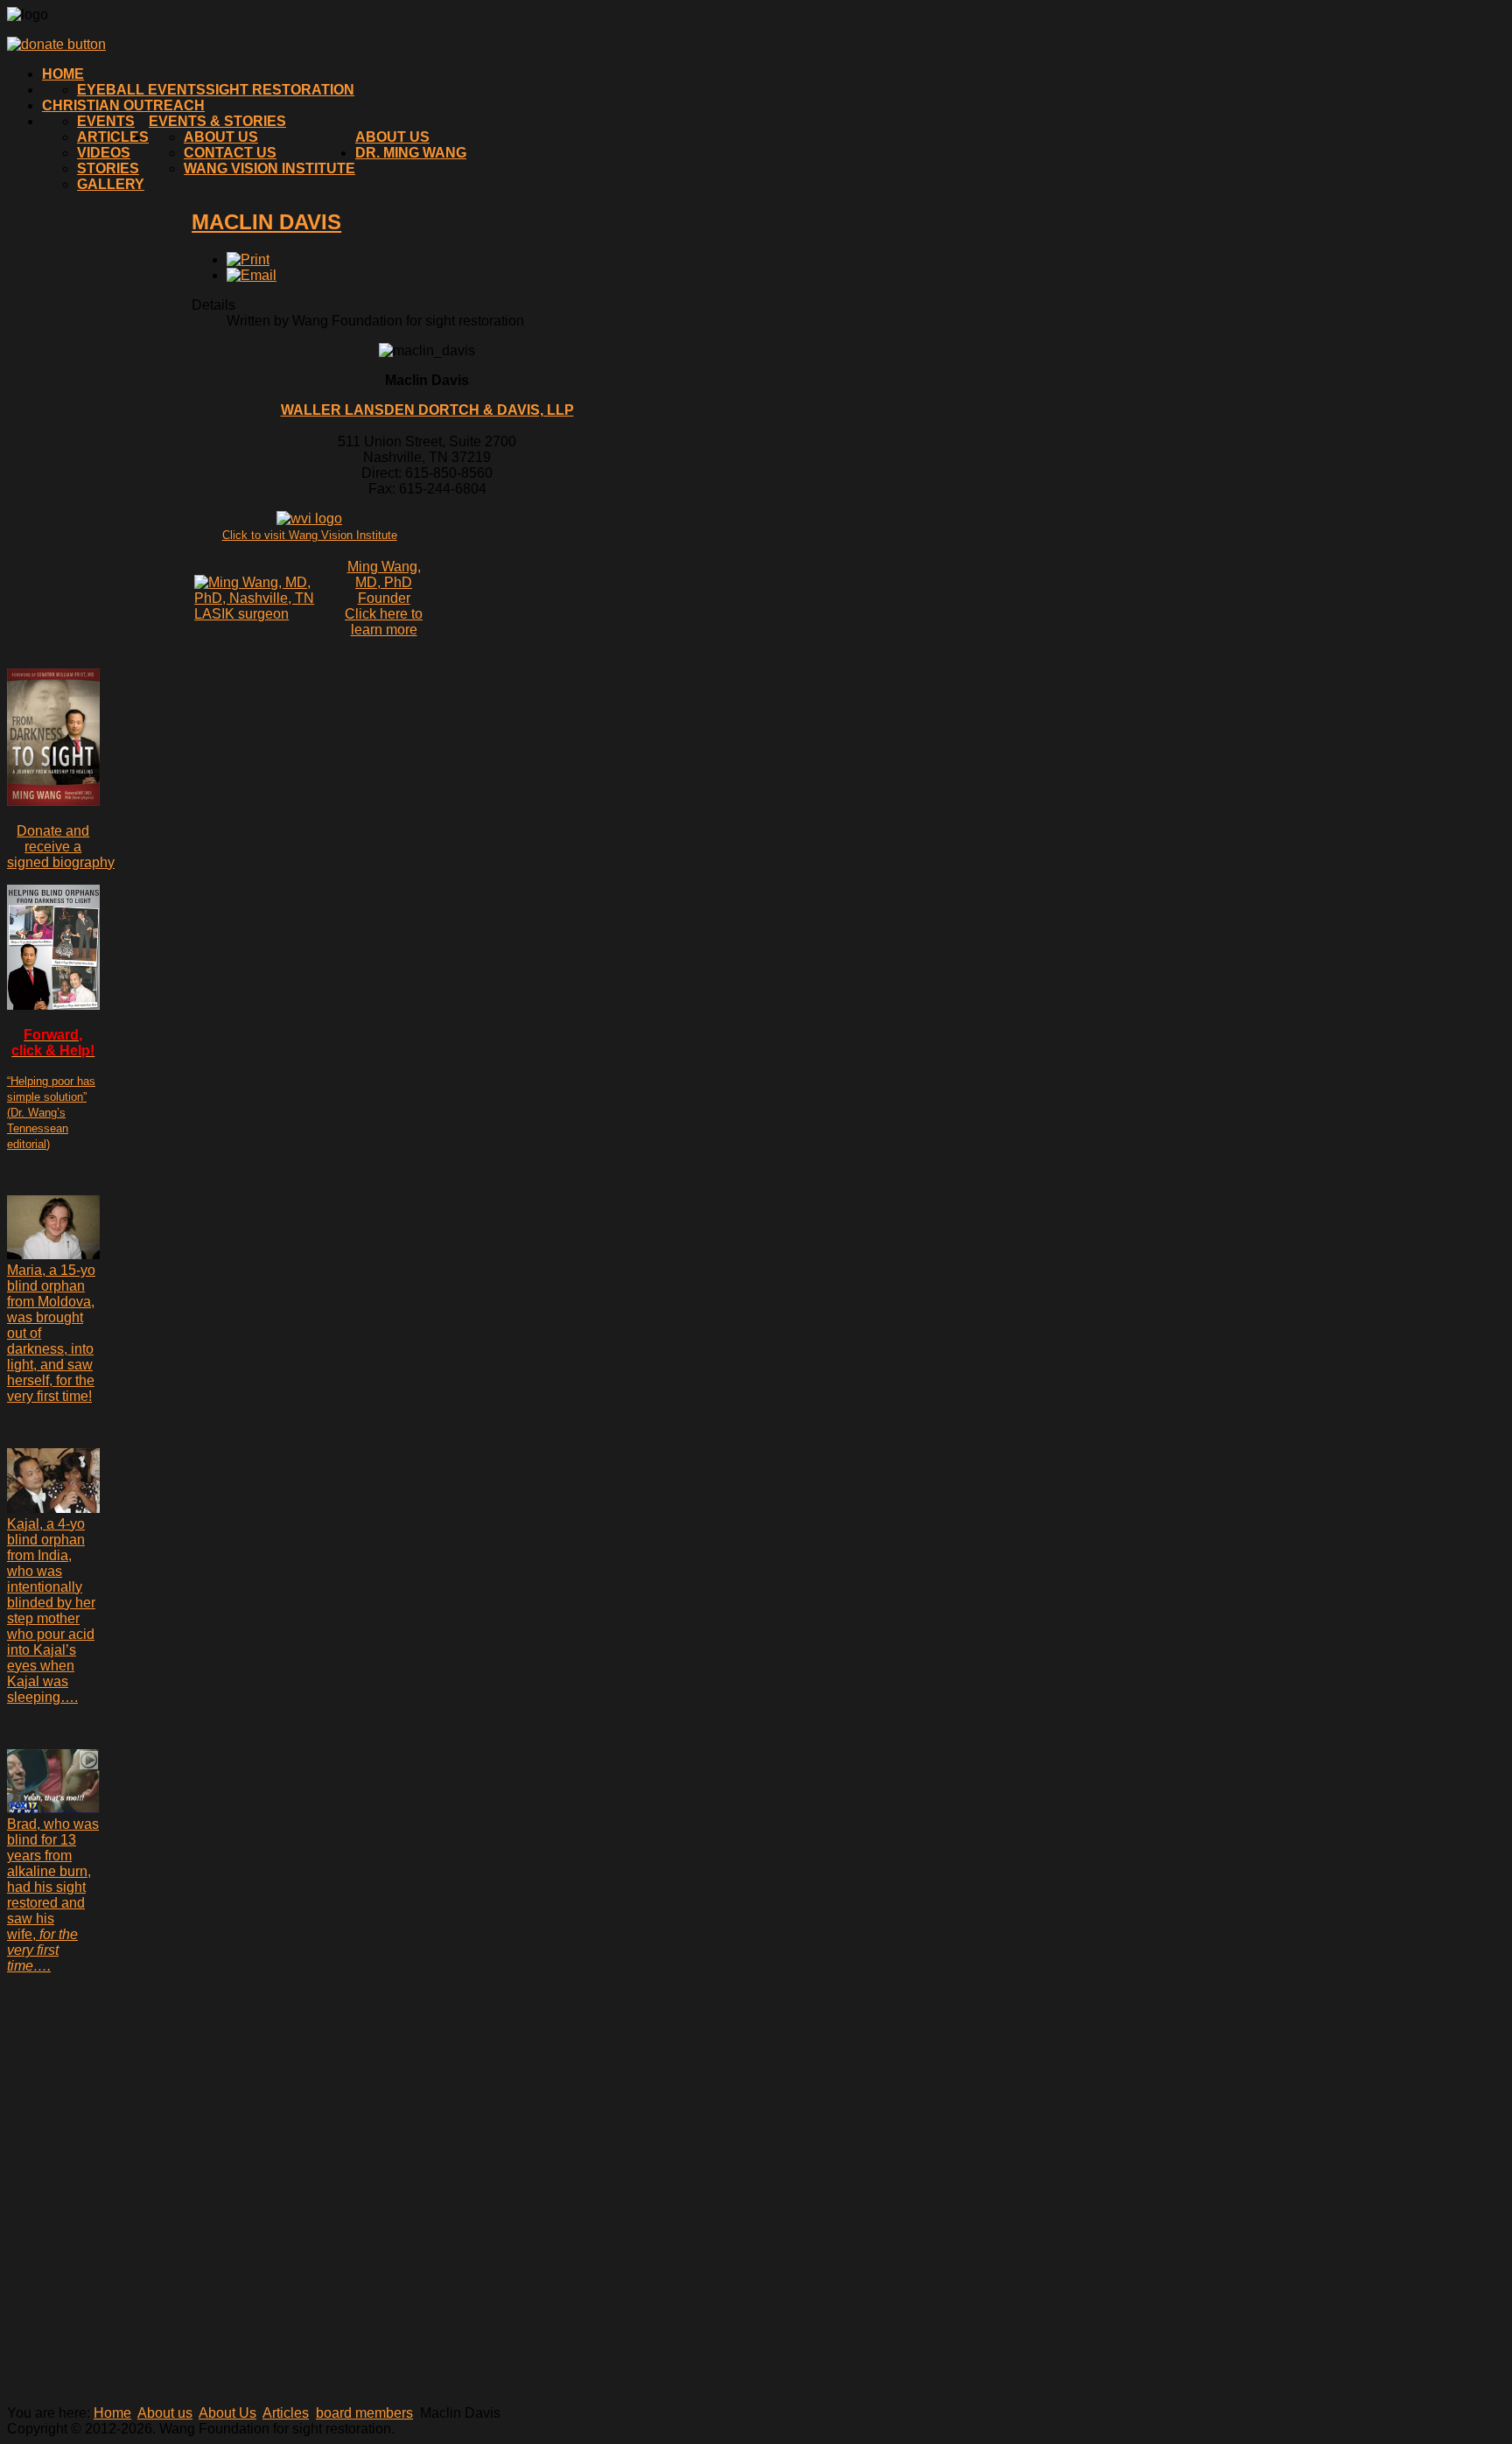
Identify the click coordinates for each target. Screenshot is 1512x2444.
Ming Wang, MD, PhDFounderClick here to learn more (384, 598)
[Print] (248, 259)
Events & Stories (217, 121)
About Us (221, 137)
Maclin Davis (266, 222)
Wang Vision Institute (269, 168)
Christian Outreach (123, 105)
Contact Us (230, 153)
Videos (104, 153)
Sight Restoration (280, 90)
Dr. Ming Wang (411, 153)
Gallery (111, 184)
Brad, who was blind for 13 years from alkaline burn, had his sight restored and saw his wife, (53, 1895)
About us (392, 137)
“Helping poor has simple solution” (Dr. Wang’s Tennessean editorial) (51, 1113)
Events (106, 121)
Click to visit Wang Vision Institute (310, 535)
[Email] (252, 275)
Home (63, 74)
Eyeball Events (141, 90)
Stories (108, 168)
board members (364, 2413)
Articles (113, 137)
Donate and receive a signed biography (61, 847)
